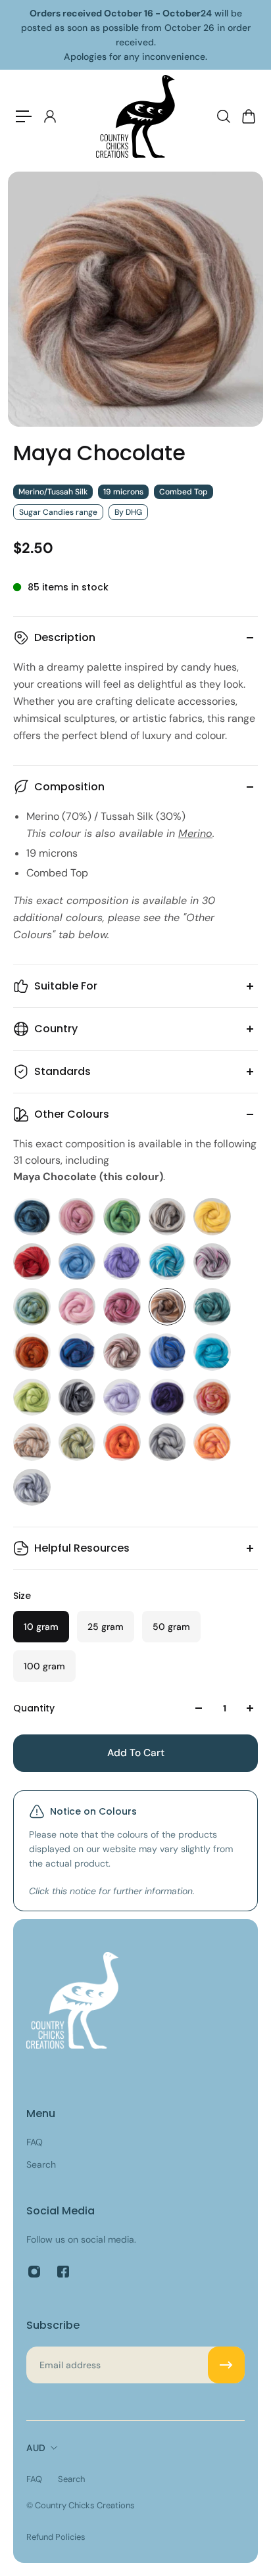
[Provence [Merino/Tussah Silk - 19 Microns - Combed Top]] (122, 1397)
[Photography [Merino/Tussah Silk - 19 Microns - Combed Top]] (77, 1397)
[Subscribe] (226, 2365)
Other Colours (72, 1114)
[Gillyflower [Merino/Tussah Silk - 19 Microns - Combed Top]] (122, 1262)
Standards (62, 1071)
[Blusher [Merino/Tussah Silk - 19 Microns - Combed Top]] (77, 1217)
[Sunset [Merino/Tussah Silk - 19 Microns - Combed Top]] (212, 1442)
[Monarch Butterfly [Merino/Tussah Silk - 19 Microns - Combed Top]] (32, 1352)
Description (65, 637)
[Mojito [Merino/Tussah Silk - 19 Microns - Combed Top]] (212, 1307)
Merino (195, 833)
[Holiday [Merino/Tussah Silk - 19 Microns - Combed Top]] (167, 1262)
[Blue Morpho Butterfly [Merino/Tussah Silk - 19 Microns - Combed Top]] (32, 1217)
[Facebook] (63, 2272)
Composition (69, 787)
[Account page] (49, 116)
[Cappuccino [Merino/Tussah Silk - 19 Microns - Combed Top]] (167, 1217)
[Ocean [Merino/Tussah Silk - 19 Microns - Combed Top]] (167, 1352)
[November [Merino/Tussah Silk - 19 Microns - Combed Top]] (122, 1352)
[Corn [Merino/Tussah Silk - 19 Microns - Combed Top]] (212, 1217)
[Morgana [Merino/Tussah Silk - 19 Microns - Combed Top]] (77, 1352)
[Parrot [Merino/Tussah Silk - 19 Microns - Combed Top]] (32, 1397)
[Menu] (24, 116)
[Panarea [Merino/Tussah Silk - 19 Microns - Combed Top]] (212, 1352)
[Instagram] (34, 2272)
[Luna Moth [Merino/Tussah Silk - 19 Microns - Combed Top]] (32, 1307)
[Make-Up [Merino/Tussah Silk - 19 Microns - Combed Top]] (122, 1307)
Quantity (34, 1708)
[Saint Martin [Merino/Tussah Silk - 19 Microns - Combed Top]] (32, 1442)
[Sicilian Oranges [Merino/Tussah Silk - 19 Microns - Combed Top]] (122, 1442)
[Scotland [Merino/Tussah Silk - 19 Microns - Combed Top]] (77, 1442)
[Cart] (248, 116)
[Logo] (135, 116)
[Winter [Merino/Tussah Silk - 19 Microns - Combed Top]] (32, 1488)
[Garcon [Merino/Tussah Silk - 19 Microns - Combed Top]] (77, 1262)
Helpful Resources (82, 1548)
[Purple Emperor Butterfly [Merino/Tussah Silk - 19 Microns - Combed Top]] (167, 1397)
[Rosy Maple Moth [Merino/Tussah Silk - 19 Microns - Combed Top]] (212, 1397)
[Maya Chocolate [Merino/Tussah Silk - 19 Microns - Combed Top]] (167, 1307)
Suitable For (66, 986)
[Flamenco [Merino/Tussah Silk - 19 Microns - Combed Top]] (32, 1262)
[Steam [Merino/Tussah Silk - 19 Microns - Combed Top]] (167, 1442)
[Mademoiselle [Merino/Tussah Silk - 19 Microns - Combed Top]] (77, 1307)
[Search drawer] (223, 116)
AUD (36, 2448)
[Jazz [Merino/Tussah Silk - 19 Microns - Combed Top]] (212, 1262)
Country (56, 1029)
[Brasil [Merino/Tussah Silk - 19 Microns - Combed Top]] (122, 1217)
